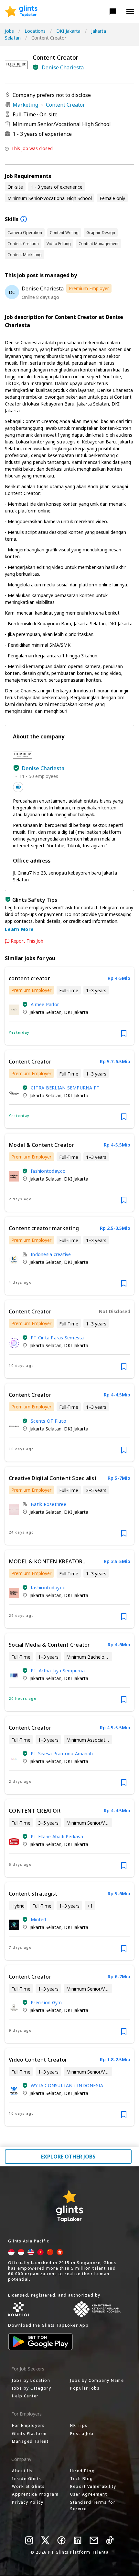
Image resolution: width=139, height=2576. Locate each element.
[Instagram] (29, 2540)
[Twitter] (45, 2540)
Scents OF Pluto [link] (48, 1421)
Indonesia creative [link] (51, 1254)
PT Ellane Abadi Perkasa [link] (57, 1836)
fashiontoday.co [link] (48, 1171)
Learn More (19, 929)
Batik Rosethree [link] (48, 1504)
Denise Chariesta (63, 67)
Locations (35, 31)
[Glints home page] (21, 11)
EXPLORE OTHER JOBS (68, 2157)
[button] (113, 11)
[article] (69, 1006)
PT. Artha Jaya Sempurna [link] (58, 1670)
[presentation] (21, 11)
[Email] (94, 2540)
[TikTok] (110, 2540)
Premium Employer (89, 288)
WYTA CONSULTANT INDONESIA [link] (67, 2085)
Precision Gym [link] (46, 2002)
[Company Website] (18, 787)
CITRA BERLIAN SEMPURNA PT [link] (65, 1088)
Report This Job (27, 941)
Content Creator (65, 105)
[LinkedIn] (78, 2540)
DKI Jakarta (68, 31)
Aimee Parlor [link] (45, 1004)
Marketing (25, 105)
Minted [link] (38, 1919)
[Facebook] (61, 2540)
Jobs (9, 31)
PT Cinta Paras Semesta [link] (57, 1338)
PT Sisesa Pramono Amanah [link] (62, 1753)
